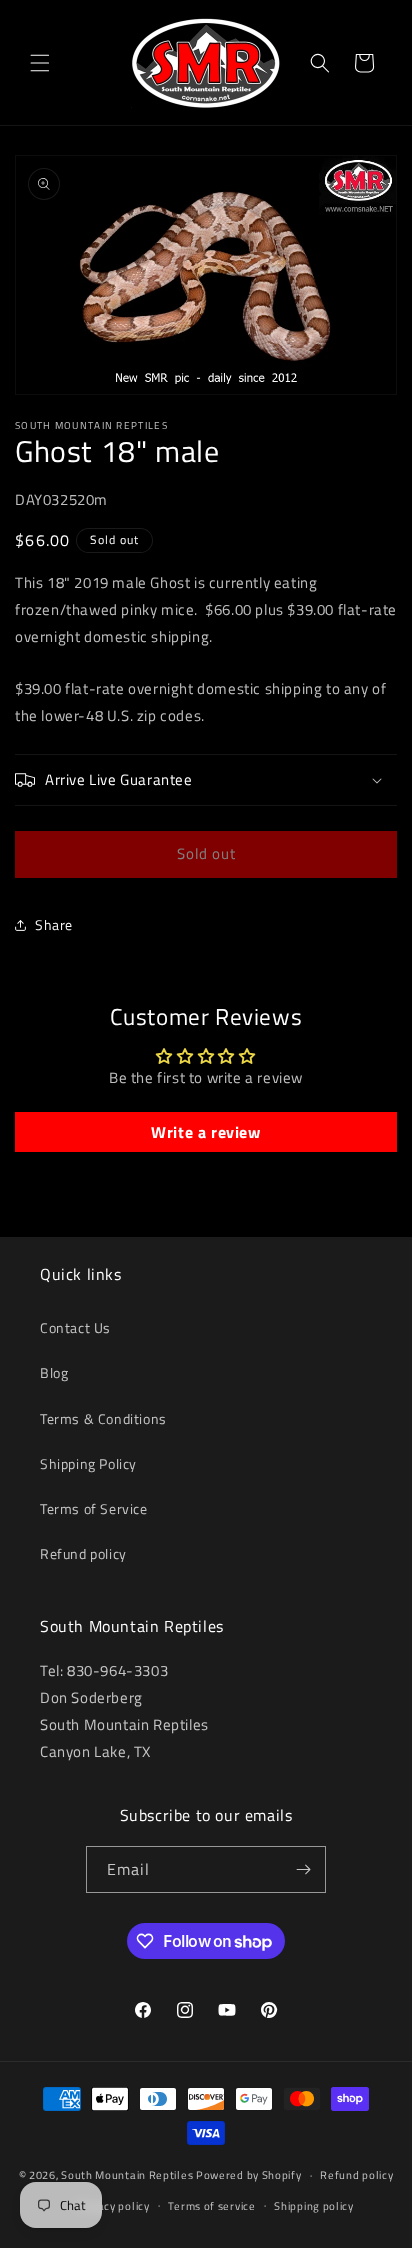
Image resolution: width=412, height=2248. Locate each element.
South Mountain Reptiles (127, 2175)
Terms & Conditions (103, 1418)
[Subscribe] (303, 1869)
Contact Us (75, 1327)
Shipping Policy (88, 1463)
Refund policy (83, 1553)
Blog (54, 1372)
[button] (40, 63)
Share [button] (54, 924)
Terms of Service (94, 1508)
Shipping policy (314, 2206)
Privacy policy (113, 2206)
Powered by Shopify (249, 2175)
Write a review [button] (205, 1132)
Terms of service (211, 2206)
